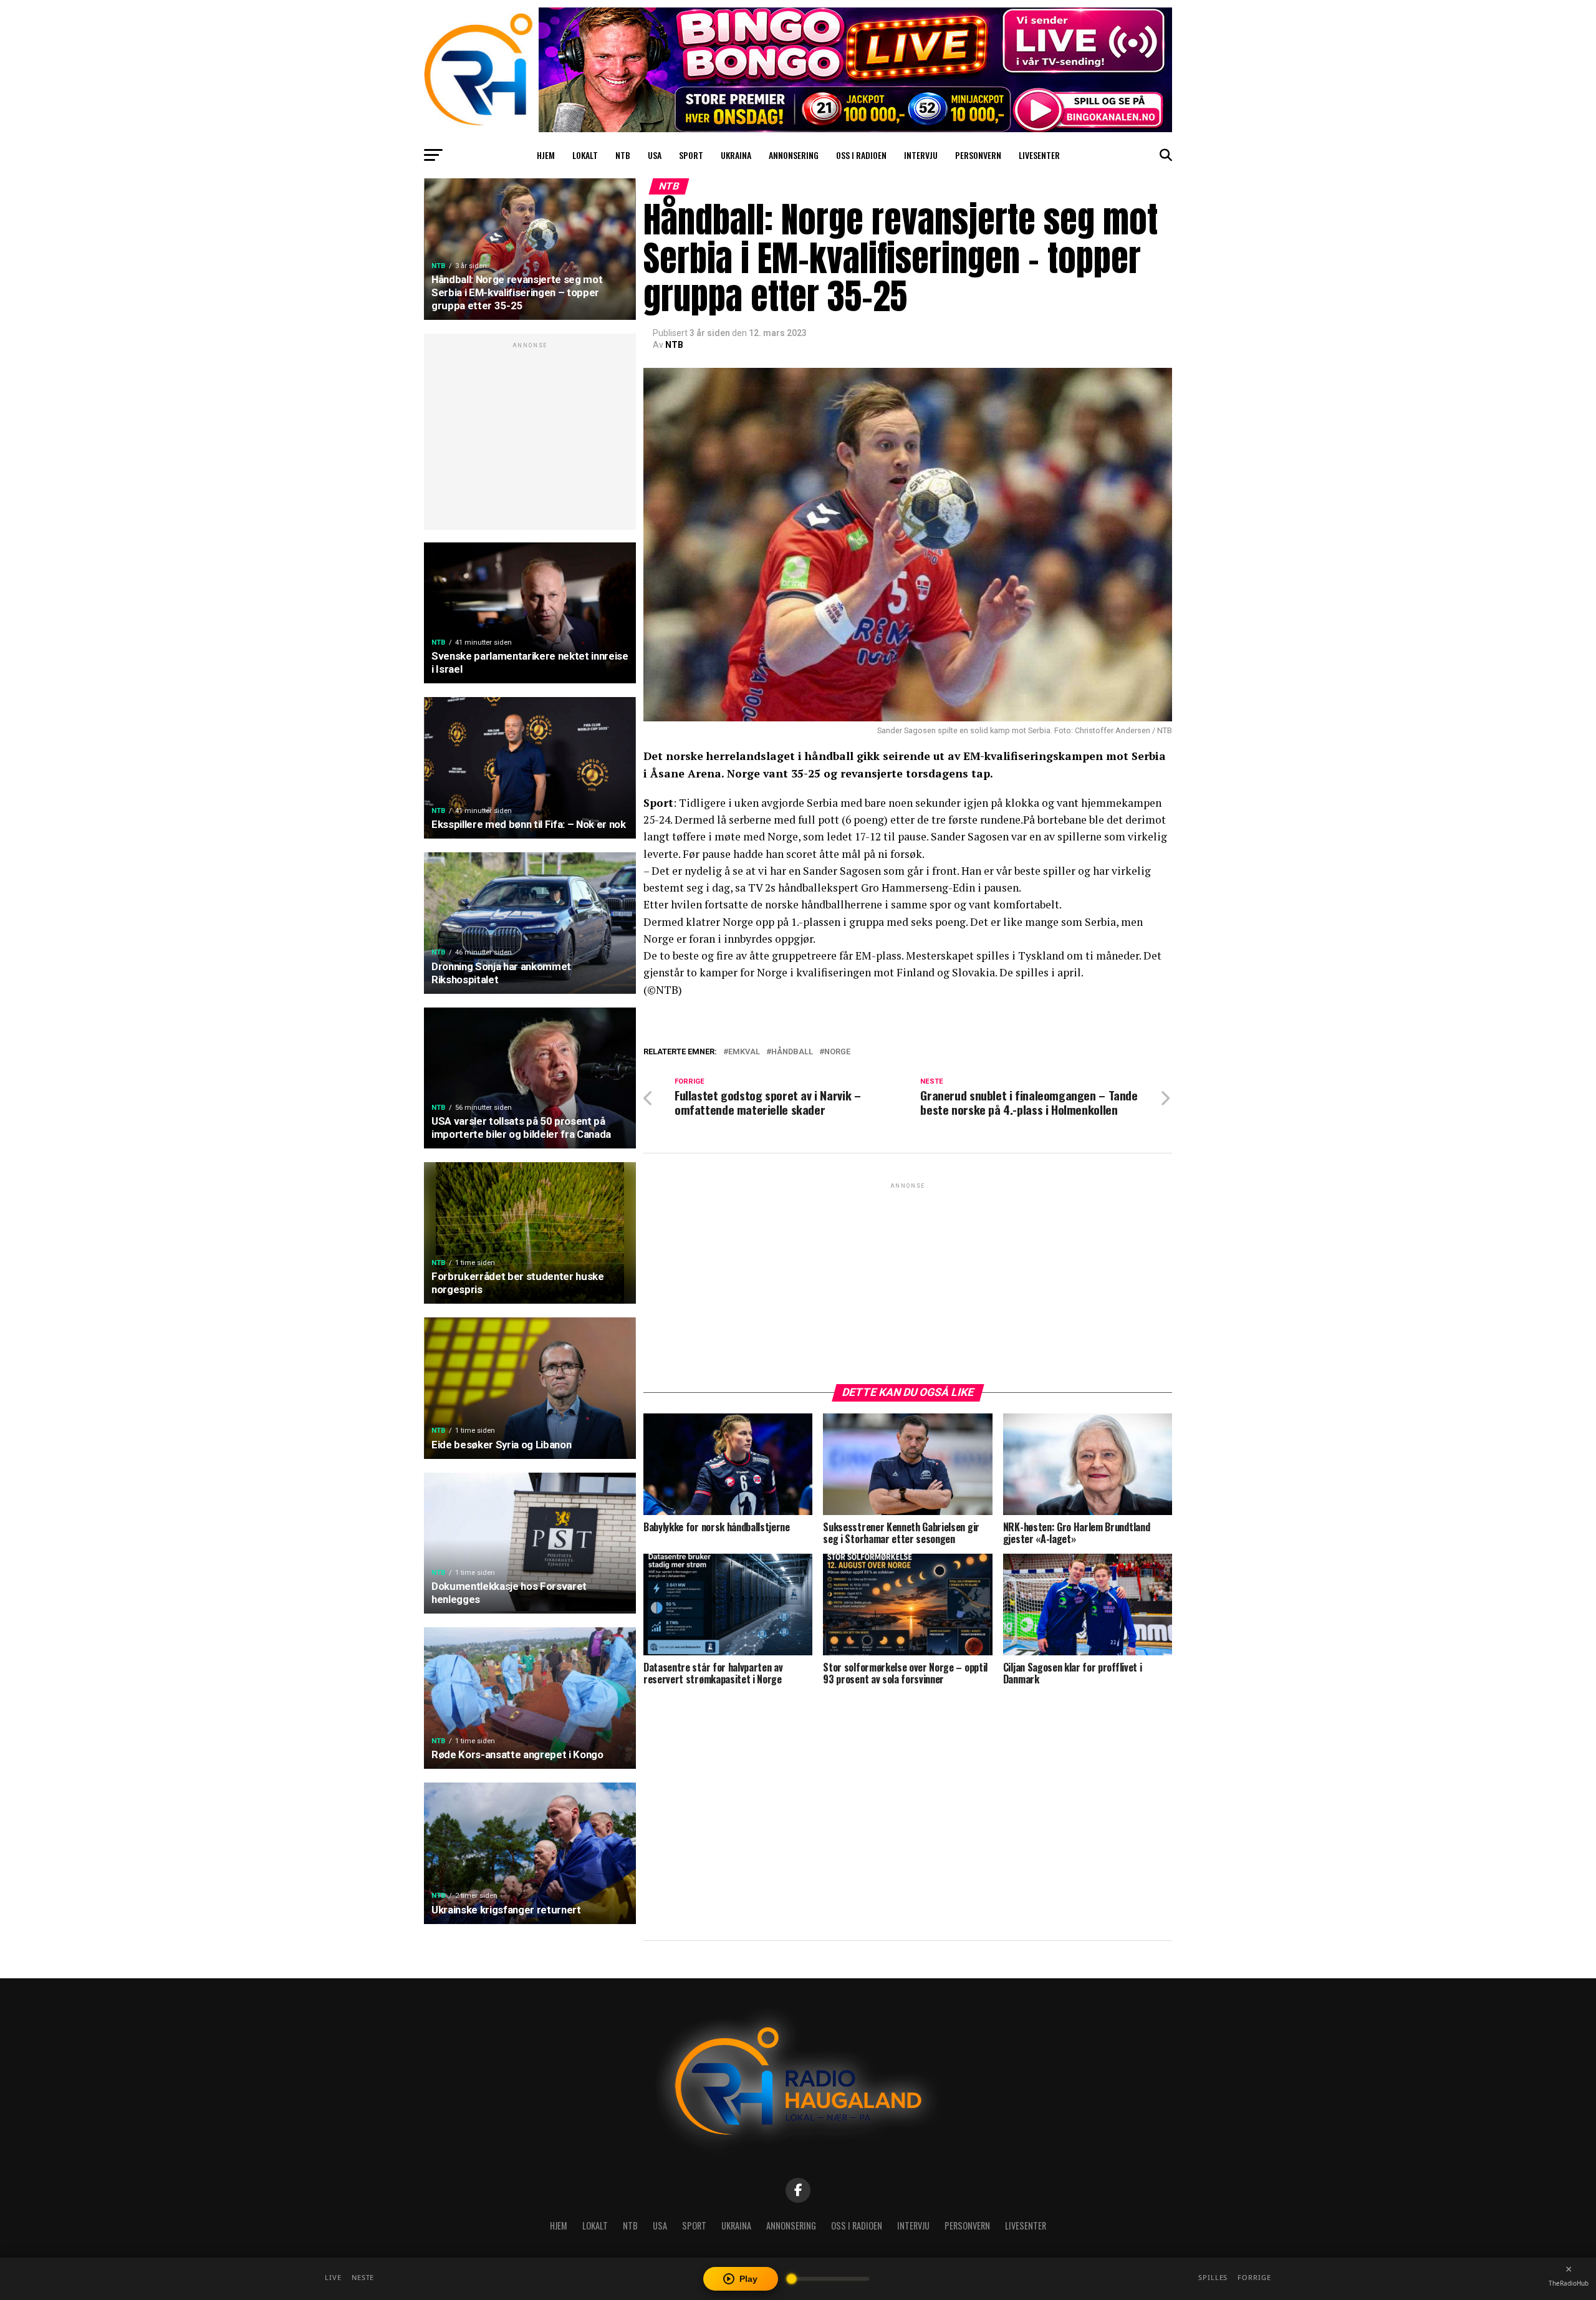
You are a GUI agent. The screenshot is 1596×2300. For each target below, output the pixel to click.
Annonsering (794, 155)
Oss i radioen (861, 155)
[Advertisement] (530, 438)
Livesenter (1039, 155)
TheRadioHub (1569, 2283)
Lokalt (585, 155)
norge (837, 1052)
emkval (744, 1052)
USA (655, 155)
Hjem (546, 155)
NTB (623, 155)
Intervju (921, 155)
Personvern (978, 155)
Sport (691, 155)
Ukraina (736, 155)
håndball (792, 1052)
